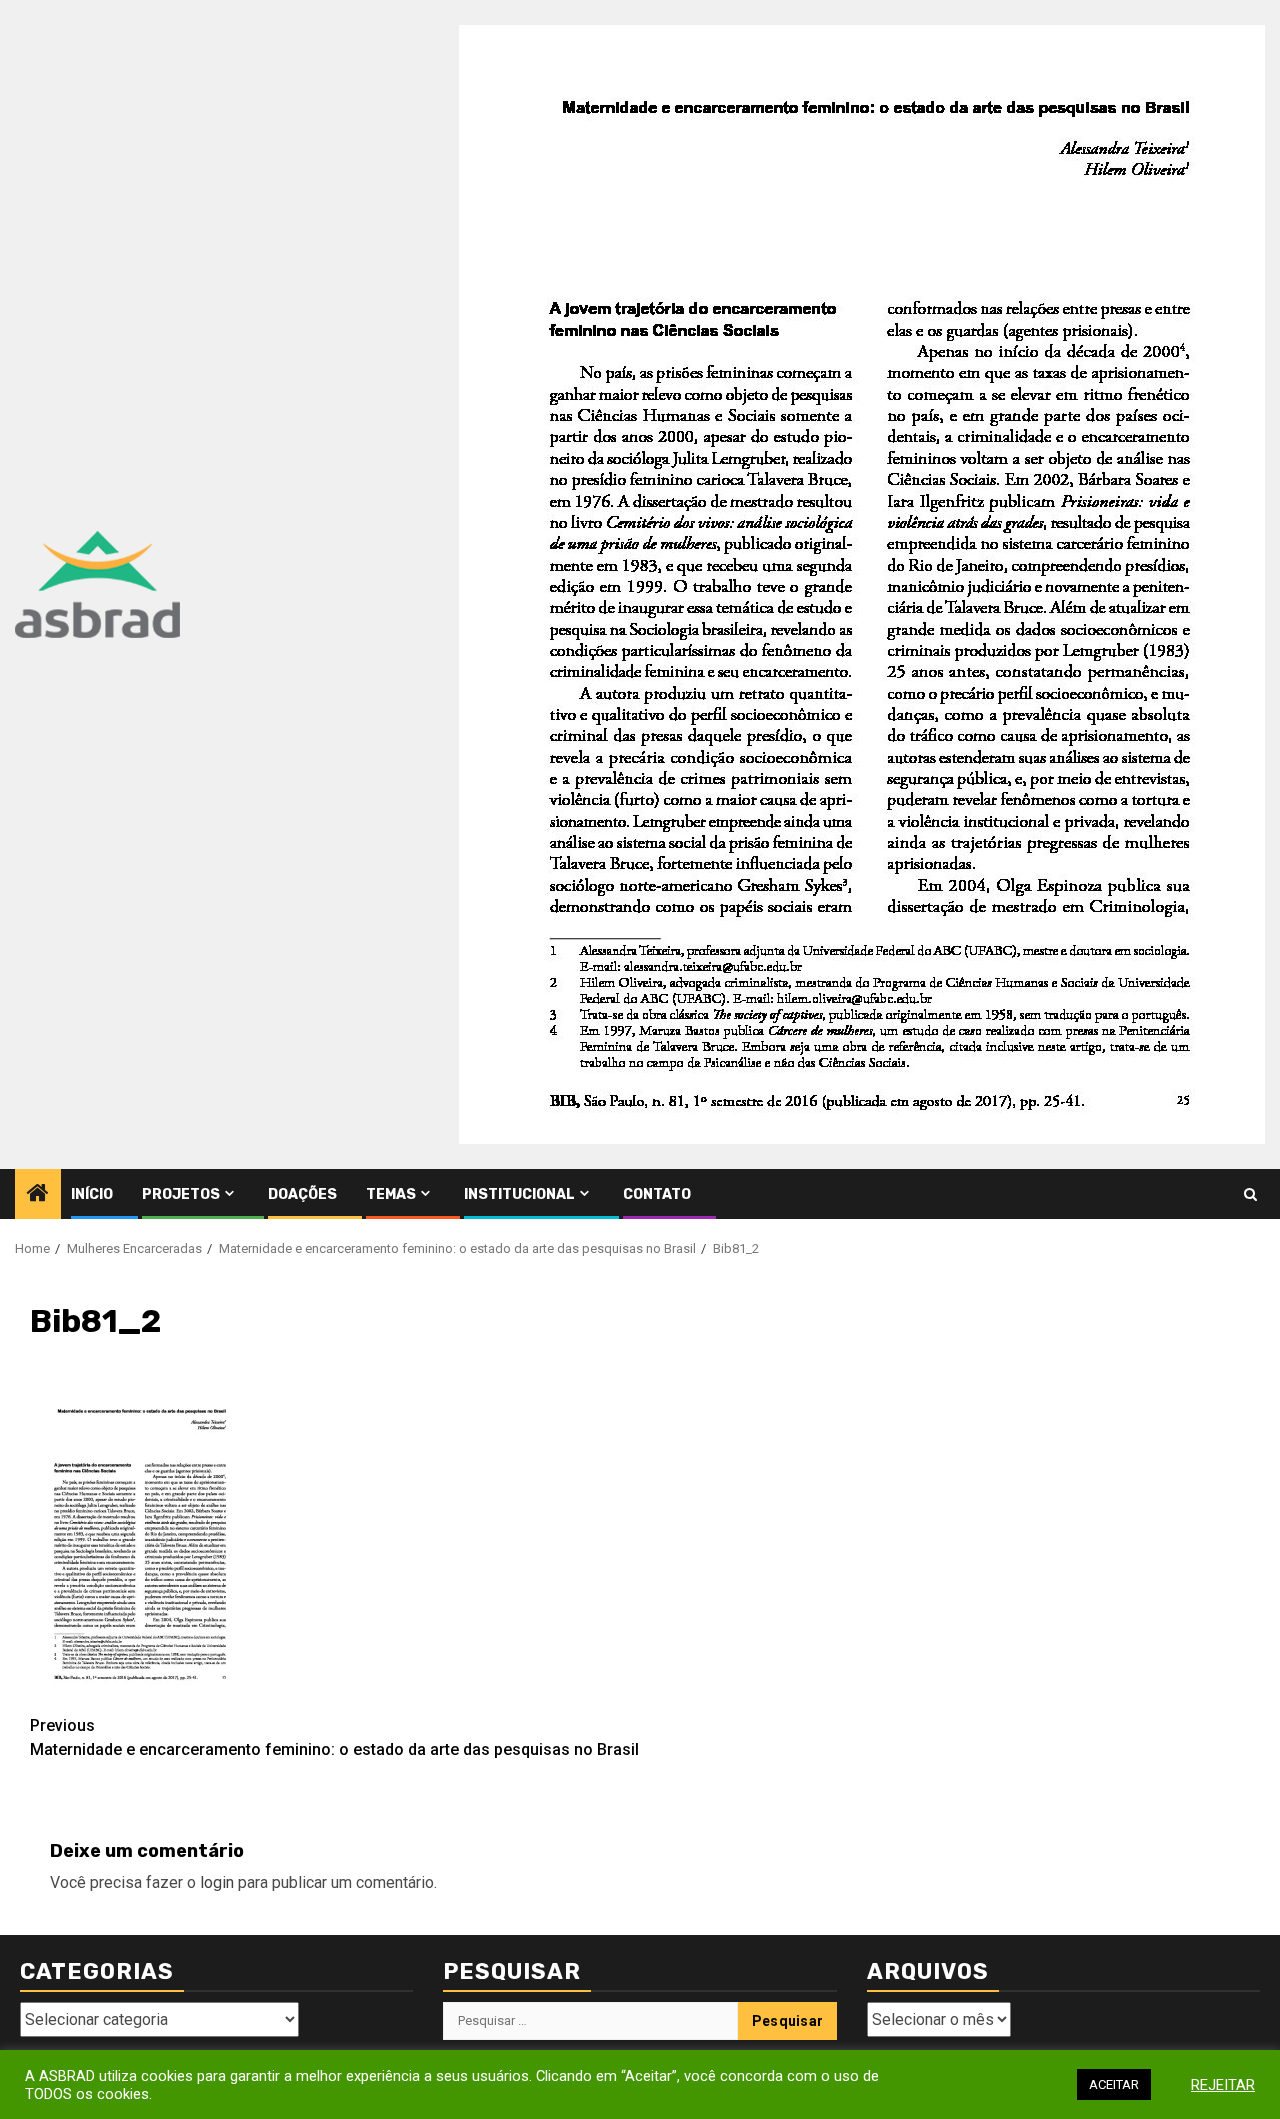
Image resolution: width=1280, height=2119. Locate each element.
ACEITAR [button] (1114, 2084)
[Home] (38, 1195)
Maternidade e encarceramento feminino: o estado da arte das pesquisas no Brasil (334, 1737)
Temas (391, 1194)
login (217, 1882)
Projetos (181, 1194)
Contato (657, 1194)
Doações (302, 1194)
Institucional (519, 1194)
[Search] (1250, 1194)
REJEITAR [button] (1223, 2085)
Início (92, 1194)
